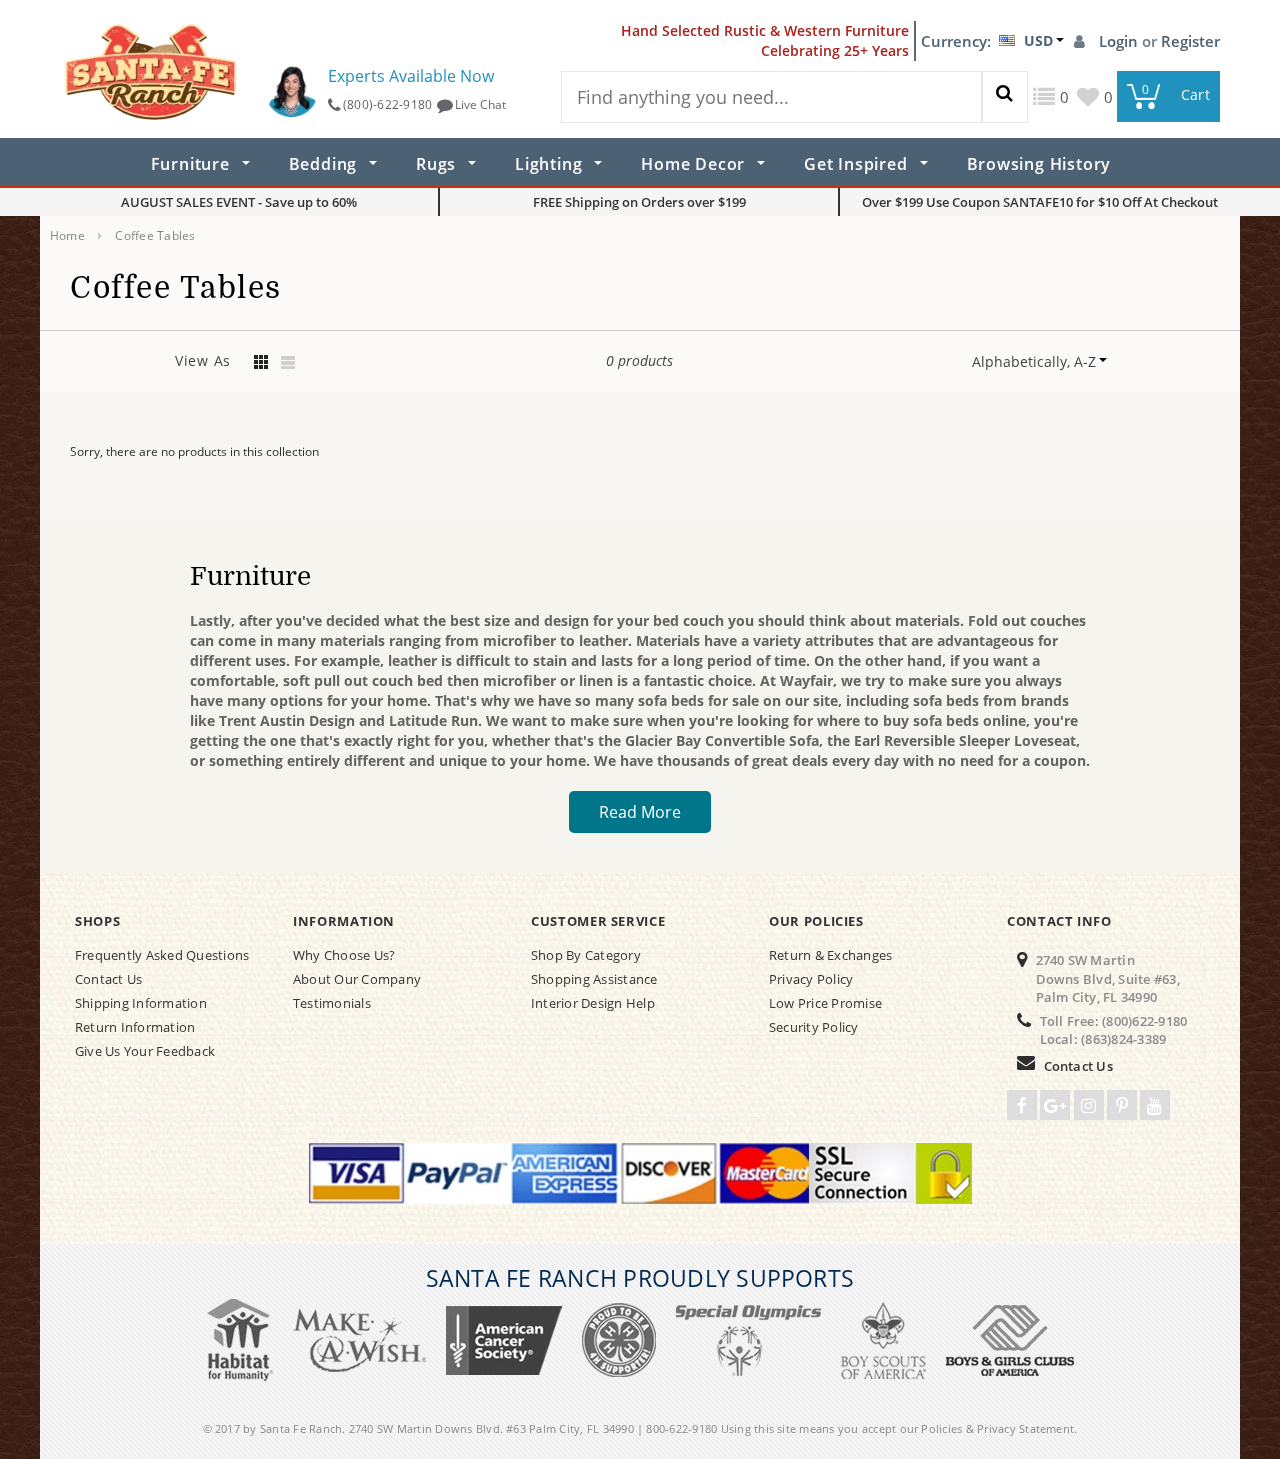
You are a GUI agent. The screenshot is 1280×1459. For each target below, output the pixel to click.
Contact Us (1078, 1066)
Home (67, 235)
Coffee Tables (155, 235)
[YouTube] (1155, 1105)
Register (1190, 41)
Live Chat (480, 104)
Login (1120, 41)
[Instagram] (1089, 1105)
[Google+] (1055, 1105)
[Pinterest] (1122, 1105)
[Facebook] (1022, 1105)
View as (203, 360)
